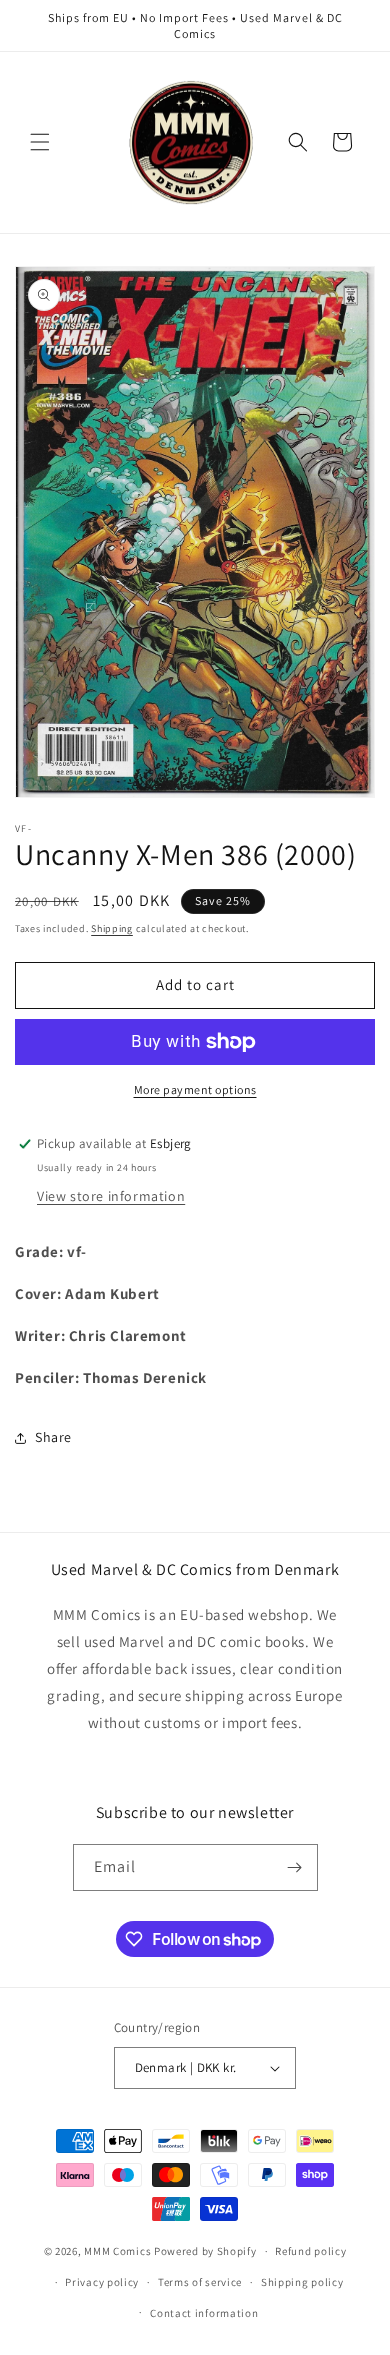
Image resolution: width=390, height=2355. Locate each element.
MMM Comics (117, 2251)
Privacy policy (102, 2282)
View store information (111, 1196)
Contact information (204, 2313)
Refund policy (310, 2251)
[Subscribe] (295, 1867)
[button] (40, 142)
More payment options (195, 1089)
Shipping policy (302, 2282)
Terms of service (200, 2282)
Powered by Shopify (205, 2251)
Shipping (112, 928)
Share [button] (53, 1437)
